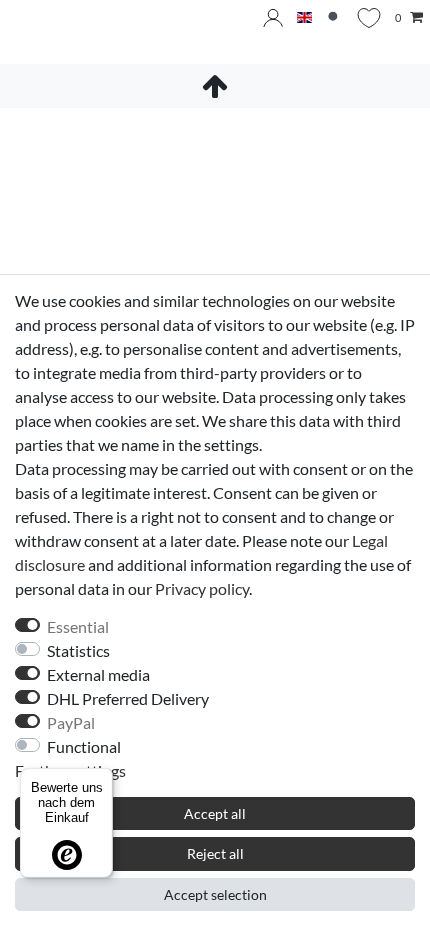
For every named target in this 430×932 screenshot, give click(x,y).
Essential (78, 626)
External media (98, 674)
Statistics (78, 650)
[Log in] (273, 18)
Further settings (70, 770)
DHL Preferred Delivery (128, 698)
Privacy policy (202, 588)
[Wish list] (369, 18)
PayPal (71, 722)
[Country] (304, 18)
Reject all (215, 853)
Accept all (215, 813)
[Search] (334, 18)
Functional (84, 746)
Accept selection (215, 894)
